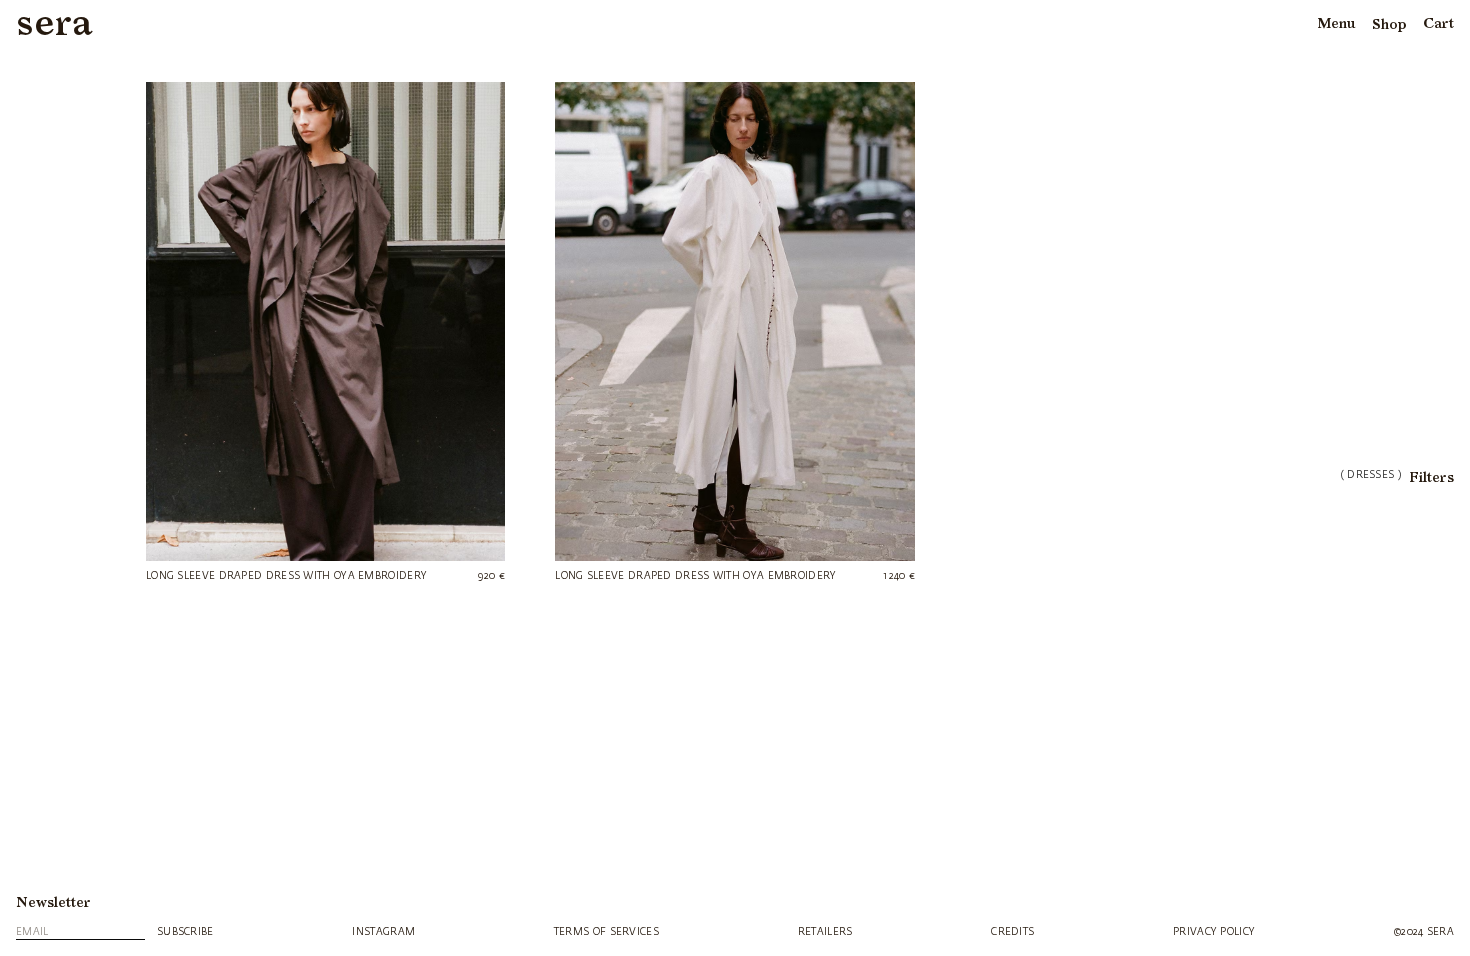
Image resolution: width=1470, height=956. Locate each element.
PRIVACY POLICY (1214, 932)
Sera (54, 25)
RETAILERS (825, 932)
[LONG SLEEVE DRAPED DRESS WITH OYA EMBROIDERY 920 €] (325, 321)
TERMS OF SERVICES (606, 932)
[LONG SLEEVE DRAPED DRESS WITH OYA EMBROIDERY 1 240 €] (734, 321)
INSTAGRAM (383, 932)
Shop (1389, 25)
